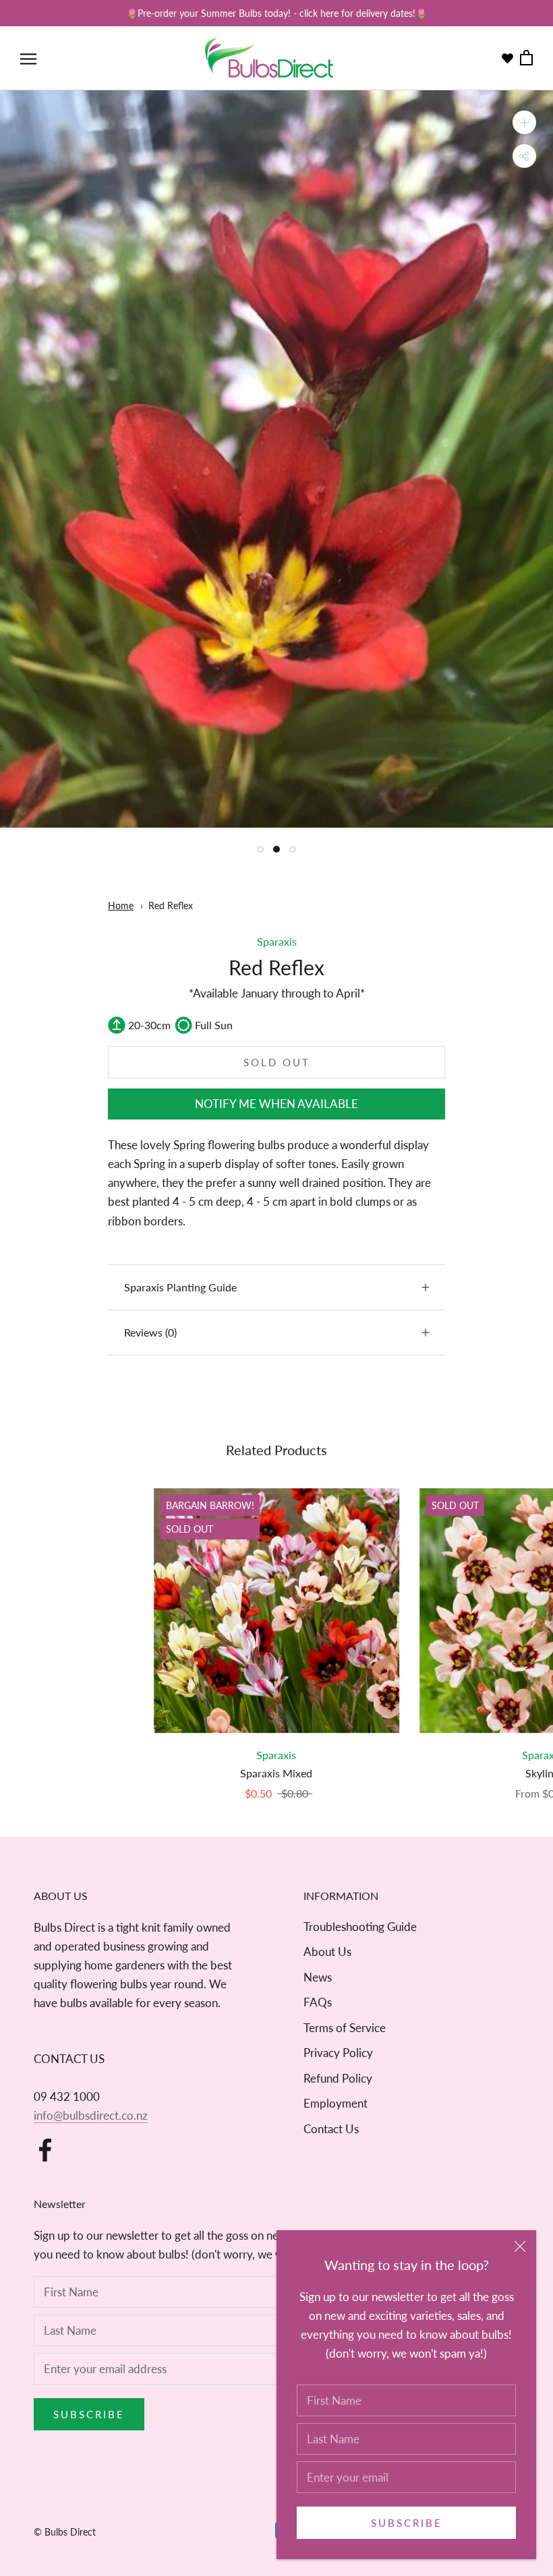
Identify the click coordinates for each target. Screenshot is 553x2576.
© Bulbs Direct (65, 2532)
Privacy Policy (338, 2053)
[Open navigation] (28, 58)
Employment (336, 2103)
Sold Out (277, 1062)
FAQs (318, 2002)
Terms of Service (345, 2028)
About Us (327, 1952)
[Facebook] (45, 2150)
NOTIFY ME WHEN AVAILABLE (276, 1104)
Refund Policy (338, 2078)
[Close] (520, 2246)
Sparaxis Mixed (276, 1773)
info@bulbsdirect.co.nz (91, 2115)
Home (121, 906)
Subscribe (407, 2523)
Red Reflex (171, 906)
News (318, 1977)
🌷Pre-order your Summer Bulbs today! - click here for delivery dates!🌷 (276, 13)
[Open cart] (526, 58)
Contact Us (331, 2129)
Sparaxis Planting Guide (180, 1287)
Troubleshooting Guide (360, 1927)
